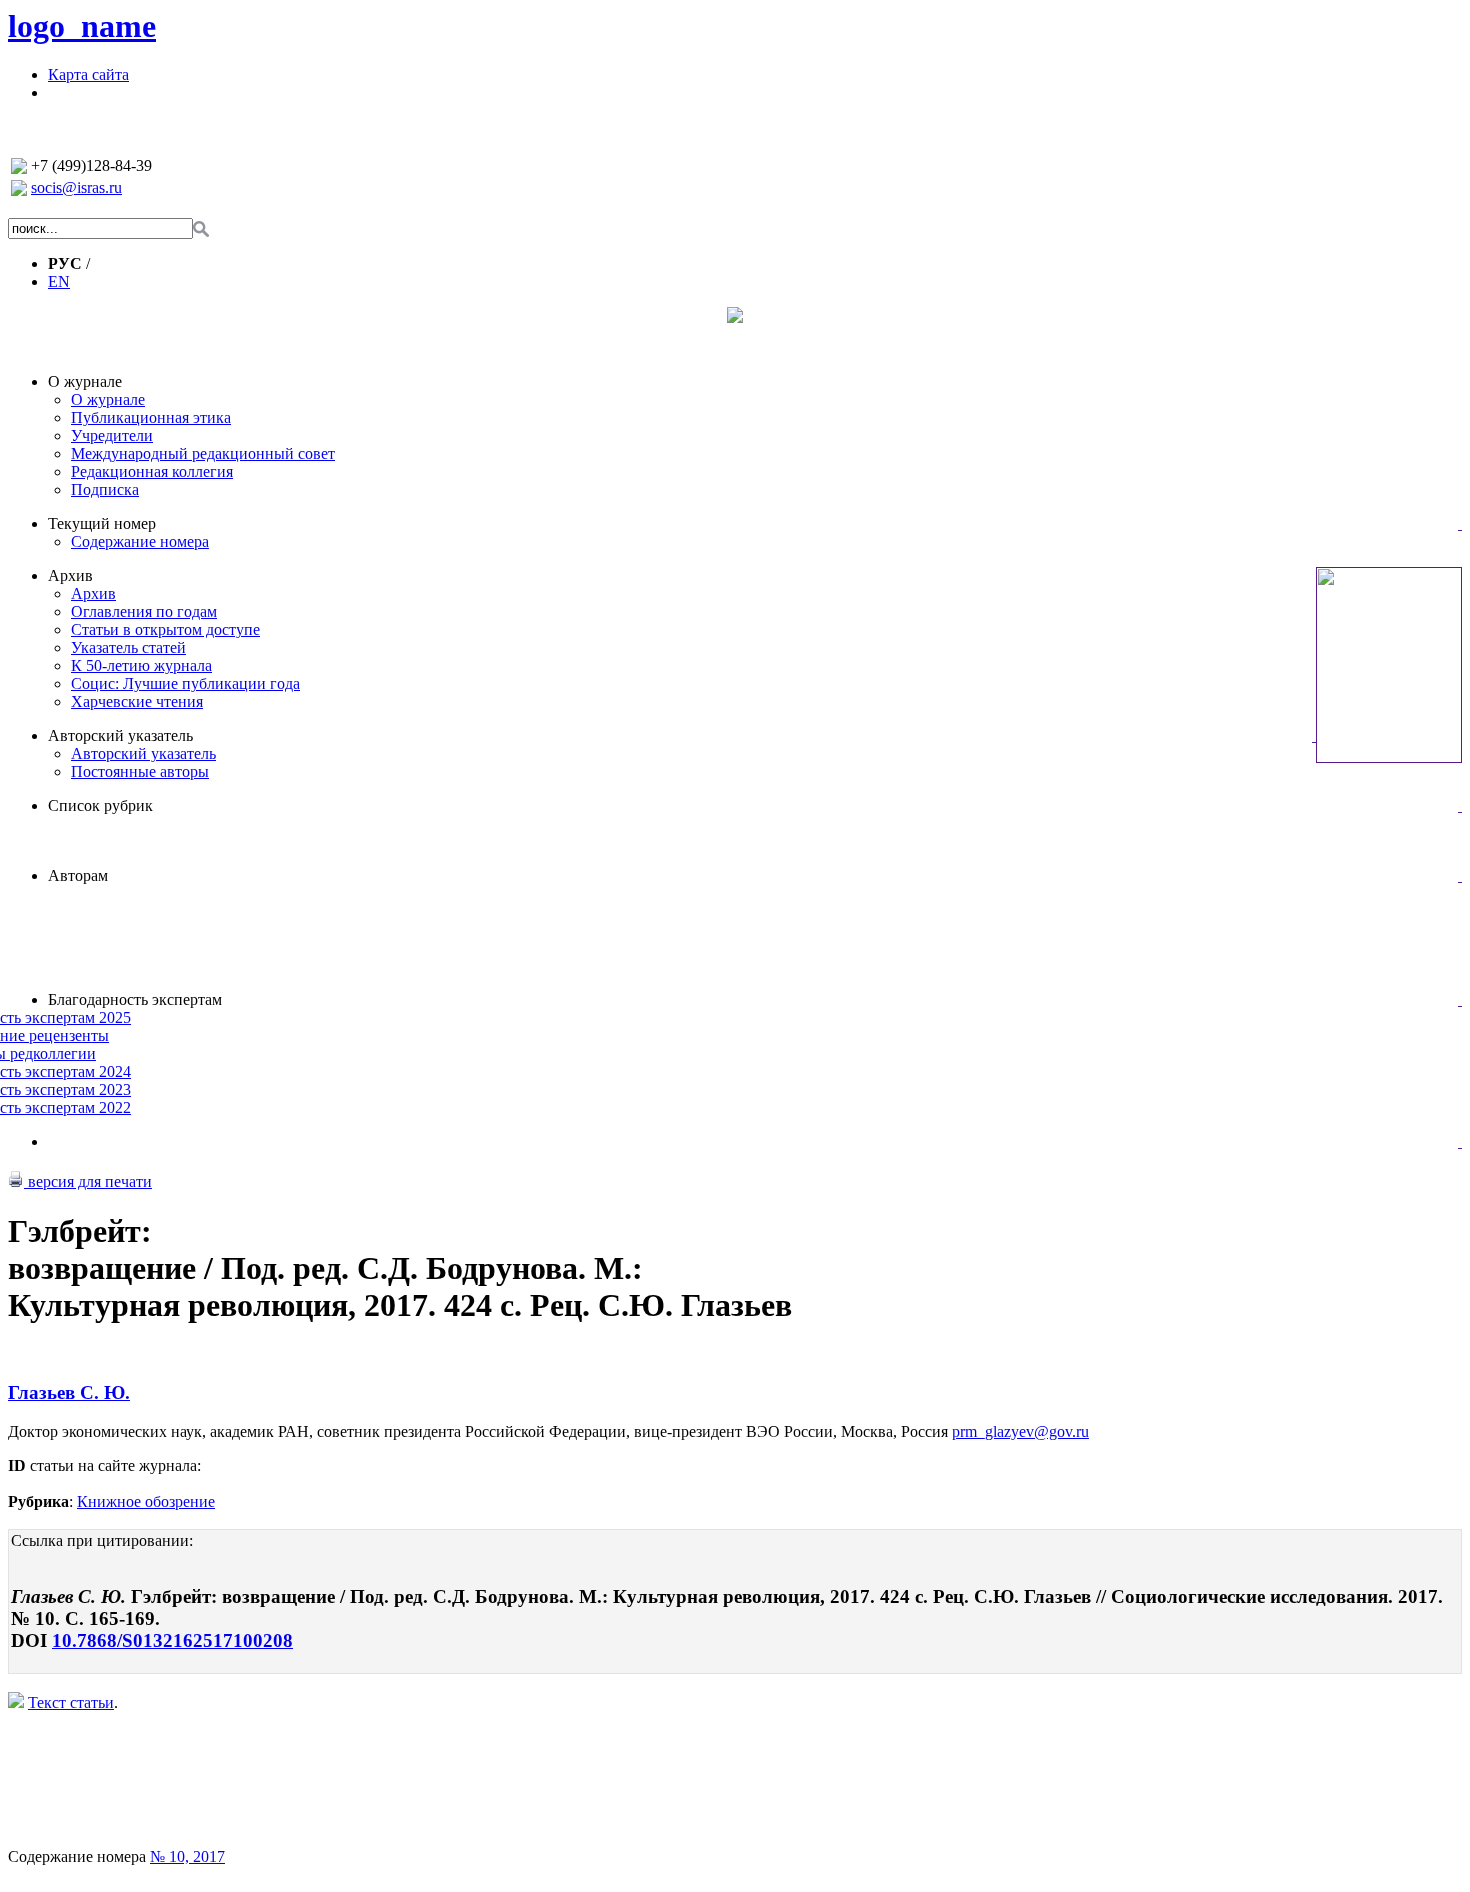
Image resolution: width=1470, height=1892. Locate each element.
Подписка (105, 489)
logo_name (82, 26)
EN (59, 281)
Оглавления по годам (144, 611)
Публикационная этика (151, 417)
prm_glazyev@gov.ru (1020, 1431)
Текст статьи (71, 1702)
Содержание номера (140, 541)
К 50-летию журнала (141, 665)
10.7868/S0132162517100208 (172, 1640)
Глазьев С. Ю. (69, 1392)
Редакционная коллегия (152, 471)
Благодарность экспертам (135, 999)
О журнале (85, 381)
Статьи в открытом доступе (165, 629)
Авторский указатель (120, 735)
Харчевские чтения (137, 701)
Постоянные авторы (140, 771)
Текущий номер (102, 523)
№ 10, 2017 (187, 1856)
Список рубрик (100, 805)
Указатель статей (128, 647)
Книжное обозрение (146, 1501)
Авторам (78, 875)
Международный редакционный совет (203, 453)
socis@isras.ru (76, 187)
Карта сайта (88, 74)
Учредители (112, 435)
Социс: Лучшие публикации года (185, 683)
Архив (70, 575)
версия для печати (88, 1181)
